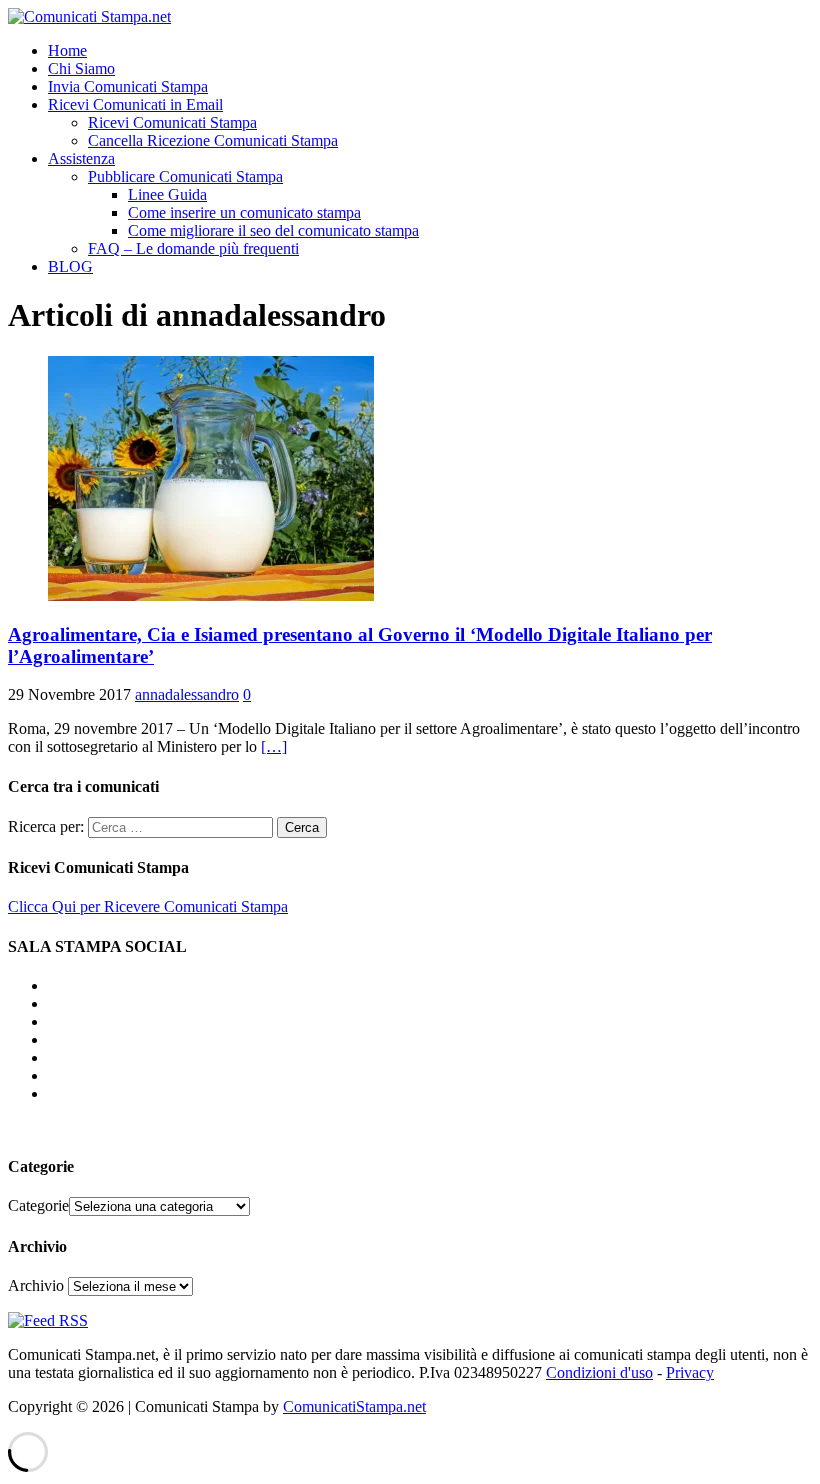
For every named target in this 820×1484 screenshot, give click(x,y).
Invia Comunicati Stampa (128, 86)
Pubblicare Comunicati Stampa (185, 176)
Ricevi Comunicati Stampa (172, 122)
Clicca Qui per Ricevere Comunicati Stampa (148, 906)
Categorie (38, 1205)
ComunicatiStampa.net (354, 1406)
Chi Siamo (81, 68)
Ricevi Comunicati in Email (135, 104)
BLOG (70, 266)
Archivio (36, 1285)
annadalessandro (187, 694)
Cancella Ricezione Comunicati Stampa (213, 140)
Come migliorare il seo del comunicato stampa (273, 230)
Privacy (690, 1372)
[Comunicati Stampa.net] (89, 16)
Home (67, 50)
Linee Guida (167, 194)
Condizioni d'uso (599, 1372)
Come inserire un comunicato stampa (244, 212)
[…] (274, 746)
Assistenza (81, 158)
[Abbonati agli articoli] (48, 1320)
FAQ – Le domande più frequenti (193, 248)
